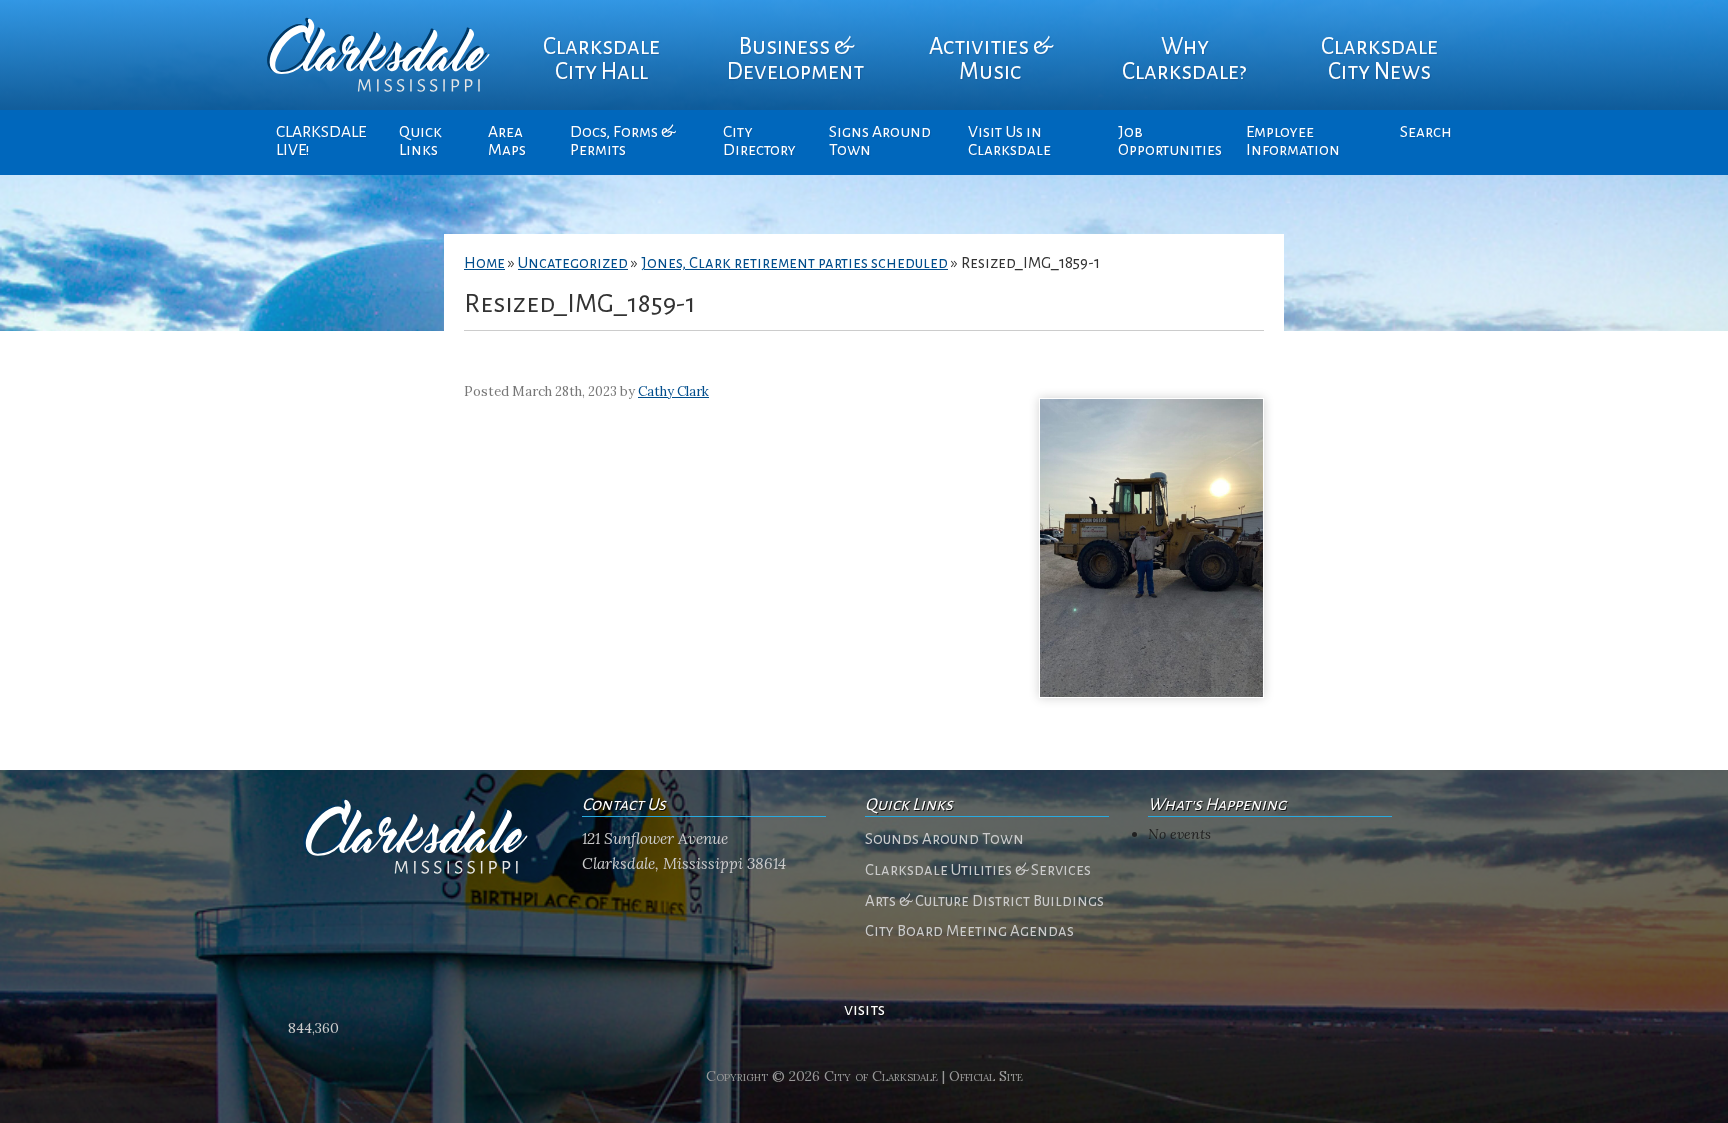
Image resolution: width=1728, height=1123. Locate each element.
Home (484, 263)
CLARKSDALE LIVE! (321, 141)
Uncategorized (573, 263)
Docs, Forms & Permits (622, 141)
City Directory (759, 141)
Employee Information (1293, 141)
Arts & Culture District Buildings (984, 901)
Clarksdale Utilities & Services (978, 870)
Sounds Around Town (944, 839)
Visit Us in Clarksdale (1009, 141)
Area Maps (507, 141)
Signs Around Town (880, 141)
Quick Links (420, 141)
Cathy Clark (673, 391)
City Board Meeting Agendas (969, 931)
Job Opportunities (1170, 141)
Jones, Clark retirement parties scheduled (794, 263)
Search (1426, 132)
